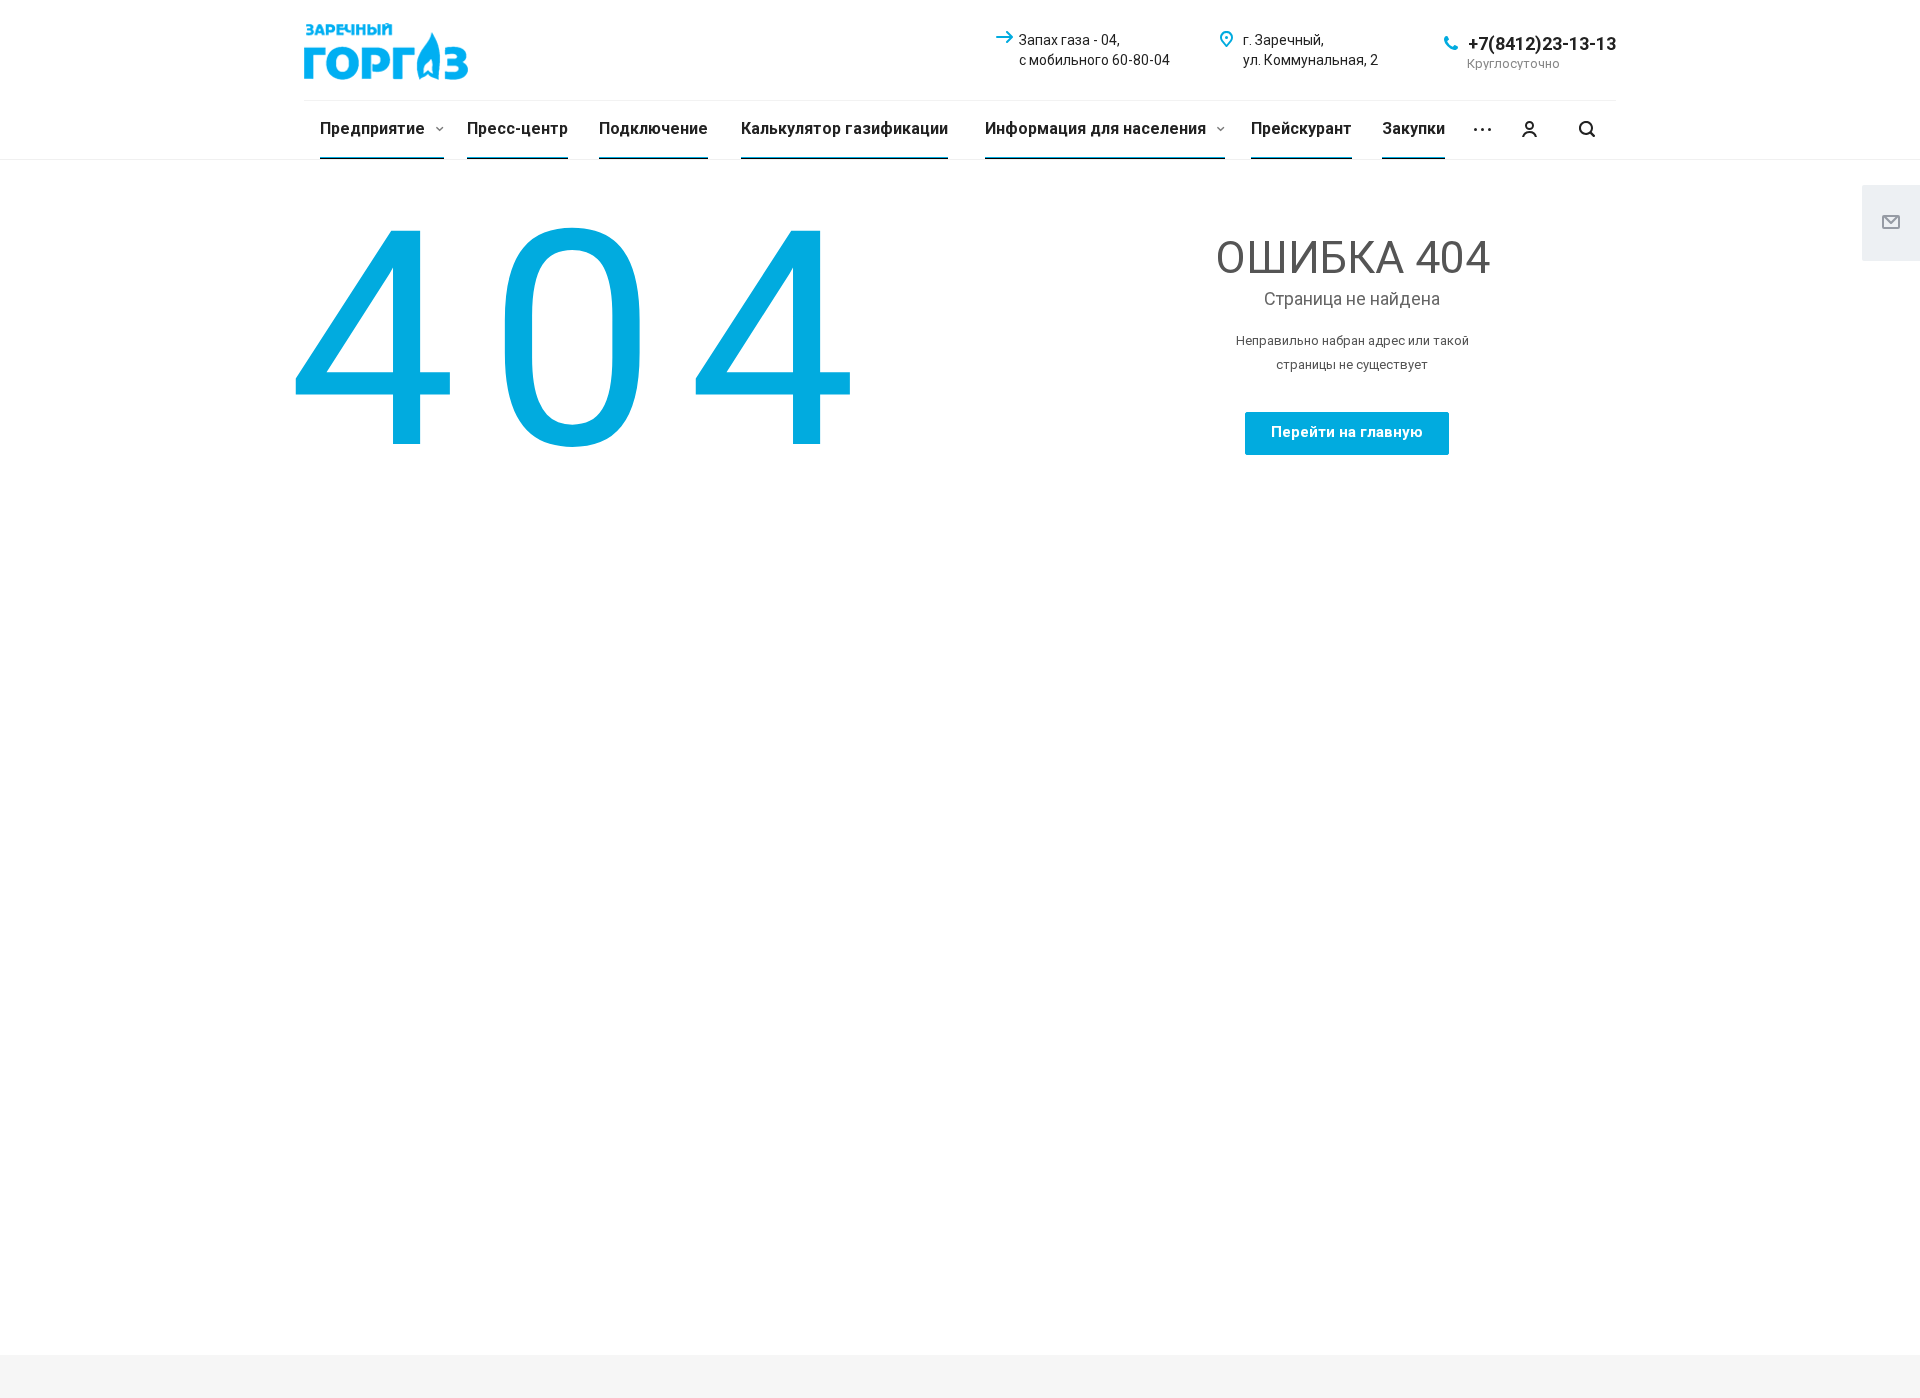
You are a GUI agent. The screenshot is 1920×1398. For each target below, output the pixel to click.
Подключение (653, 128)
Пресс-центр (517, 128)
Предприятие (374, 128)
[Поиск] (1587, 129)
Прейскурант (1301, 128)
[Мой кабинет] (1529, 129)
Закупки (1413, 128)
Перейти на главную (1347, 432)
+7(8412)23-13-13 (1542, 43)
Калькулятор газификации (844, 128)
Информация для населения (1097, 128)
